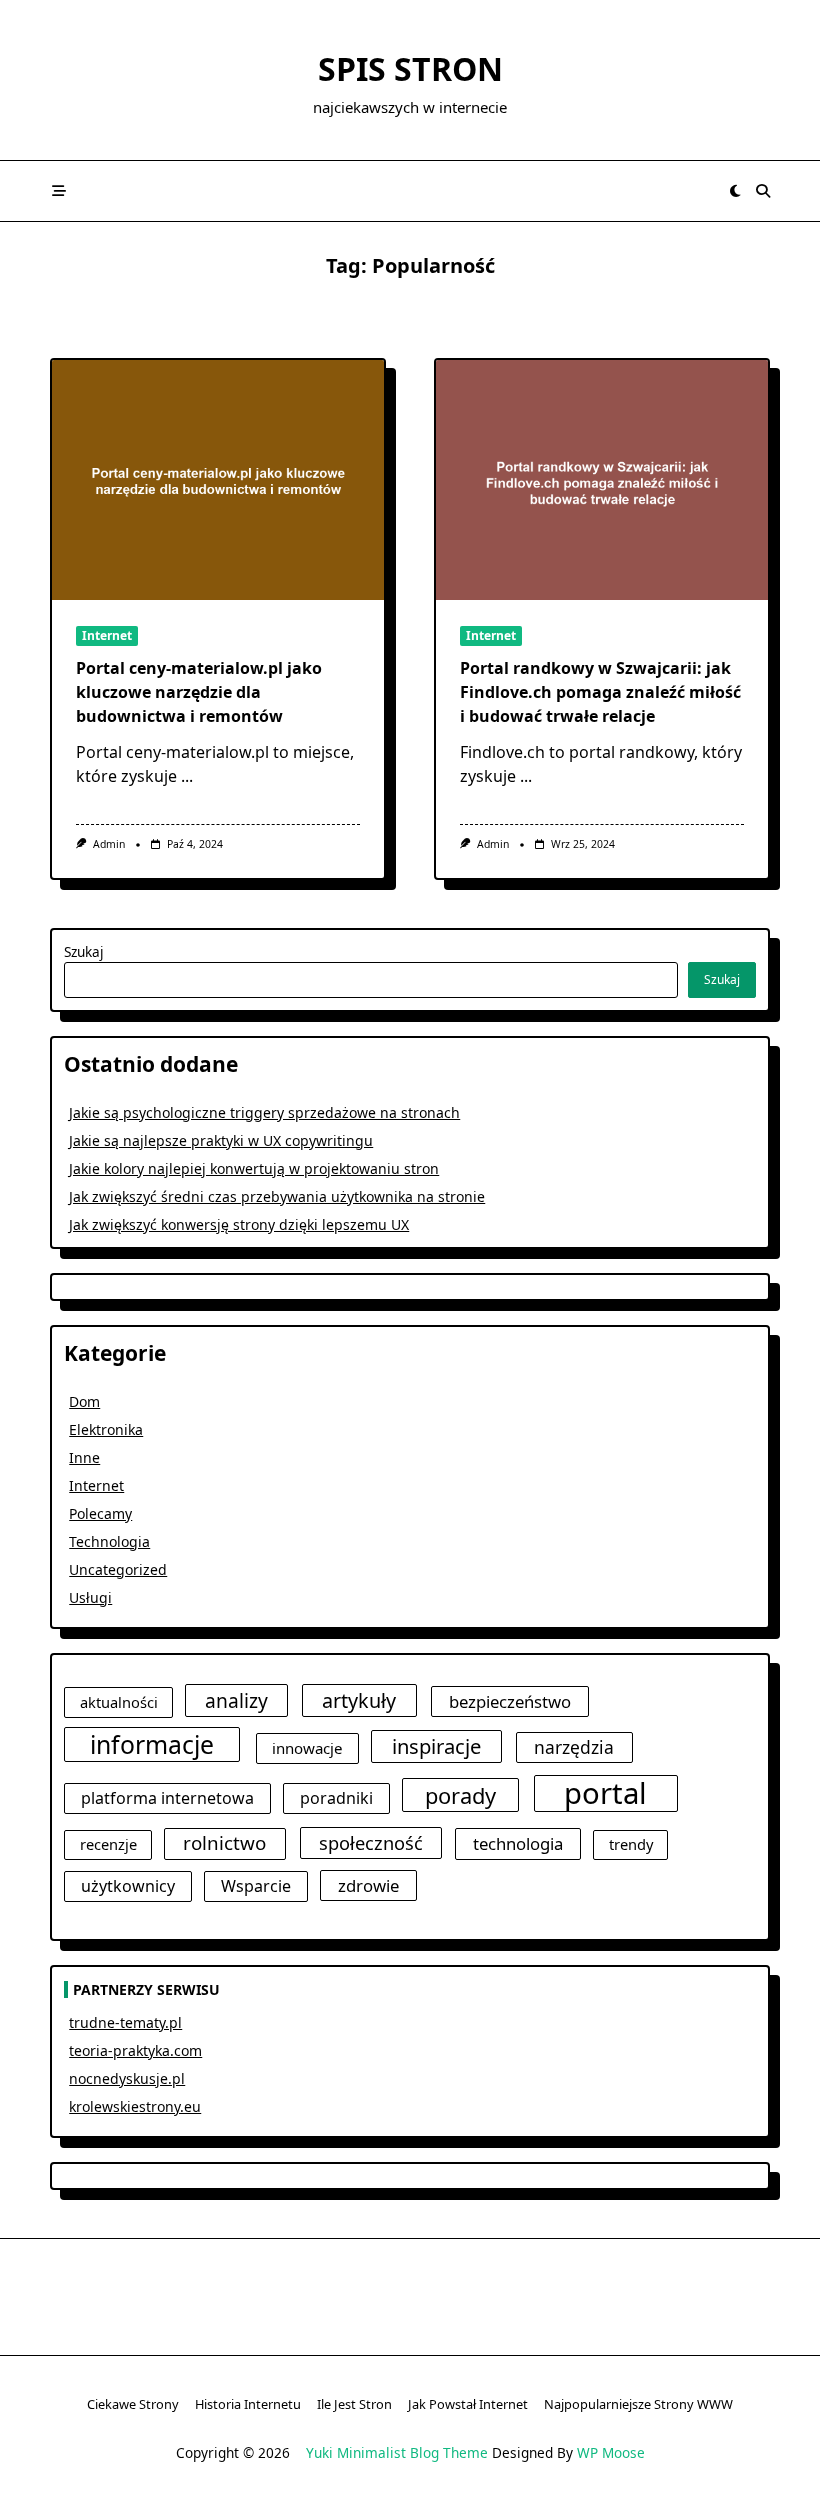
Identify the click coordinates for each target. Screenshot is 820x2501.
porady (460, 1795)
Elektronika (106, 1429)
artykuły (359, 1700)
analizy (236, 1700)
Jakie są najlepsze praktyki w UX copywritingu (221, 1140)
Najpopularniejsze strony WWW (638, 2404)
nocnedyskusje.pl (127, 2078)
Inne (84, 1457)
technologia (518, 1843)
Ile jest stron (354, 2404)
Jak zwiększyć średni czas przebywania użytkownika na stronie (277, 1196)
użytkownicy (128, 1886)
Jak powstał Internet (468, 2404)
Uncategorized (118, 1569)
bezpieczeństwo (510, 1701)
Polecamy (100, 1513)
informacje (152, 1744)
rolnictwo (224, 1843)
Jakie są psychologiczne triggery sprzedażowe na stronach (264, 1112)
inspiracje (436, 1746)
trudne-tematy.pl (125, 2022)
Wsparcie (256, 1886)
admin (109, 844)
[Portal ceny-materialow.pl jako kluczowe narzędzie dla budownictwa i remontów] (218, 480)
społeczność (371, 1842)
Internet (107, 635)
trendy (631, 1844)
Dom (84, 1401)
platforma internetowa (167, 1798)
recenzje (108, 1844)
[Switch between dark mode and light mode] (736, 191)
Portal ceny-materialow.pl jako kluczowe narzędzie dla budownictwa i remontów (199, 692)
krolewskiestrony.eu (135, 2106)
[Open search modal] (763, 191)
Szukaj (84, 951)
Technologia (109, 1541)
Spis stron (410, 68)
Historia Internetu (248, 2404)
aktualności (119, 1702)
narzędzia (574, 1747)
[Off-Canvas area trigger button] (59, 191)
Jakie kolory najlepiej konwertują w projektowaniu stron (254, 1168)
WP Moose (611, 2452)
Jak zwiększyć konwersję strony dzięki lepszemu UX (239, 1224)
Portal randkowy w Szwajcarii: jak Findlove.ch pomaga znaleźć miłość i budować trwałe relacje (600, 692)
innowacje (307, 1748)
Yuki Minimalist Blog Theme (397, 2452)
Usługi (90, 1597)
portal (605, 1794)
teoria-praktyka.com (135, 2050)
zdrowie (368, 1885)
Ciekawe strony (133, 2404)
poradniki (336, 1798)
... (187, 776)
